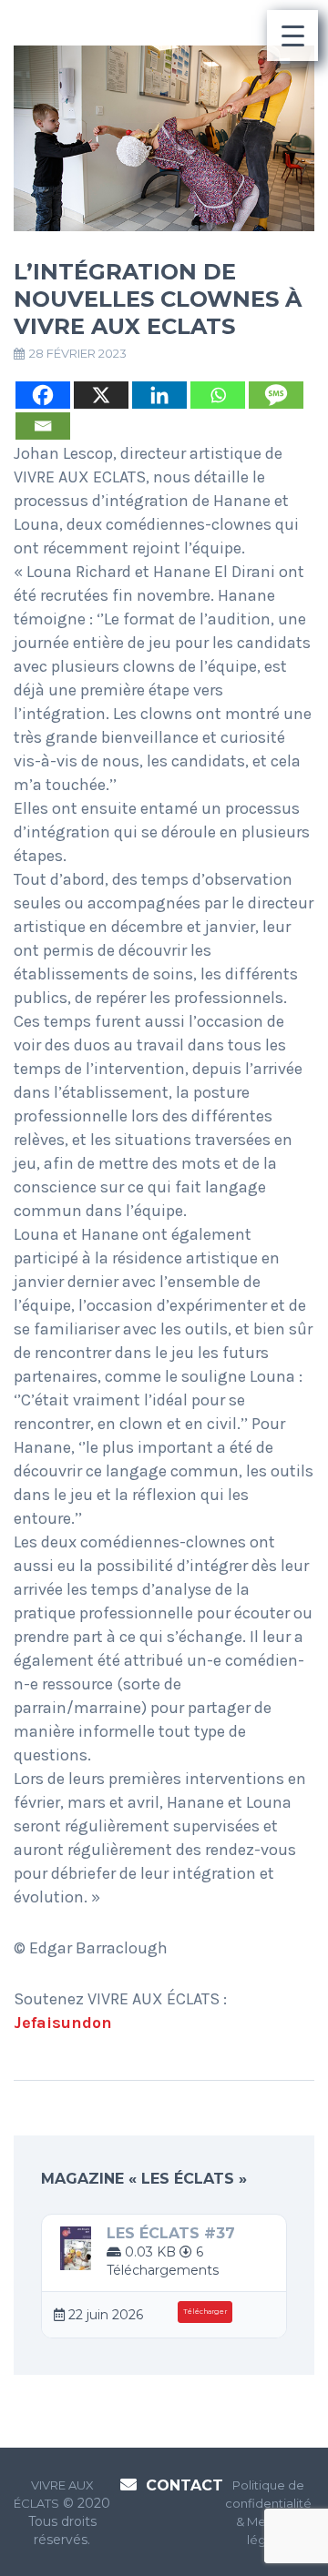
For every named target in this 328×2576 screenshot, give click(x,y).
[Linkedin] (159, 395)
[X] (101, 395)
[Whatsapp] (218, 395)
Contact (184, 2485)
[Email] (43, 426)
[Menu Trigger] (292, 35)
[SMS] (276, 395)
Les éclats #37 (171, 2233)
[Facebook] (43, 395)
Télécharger (205, 2312)
